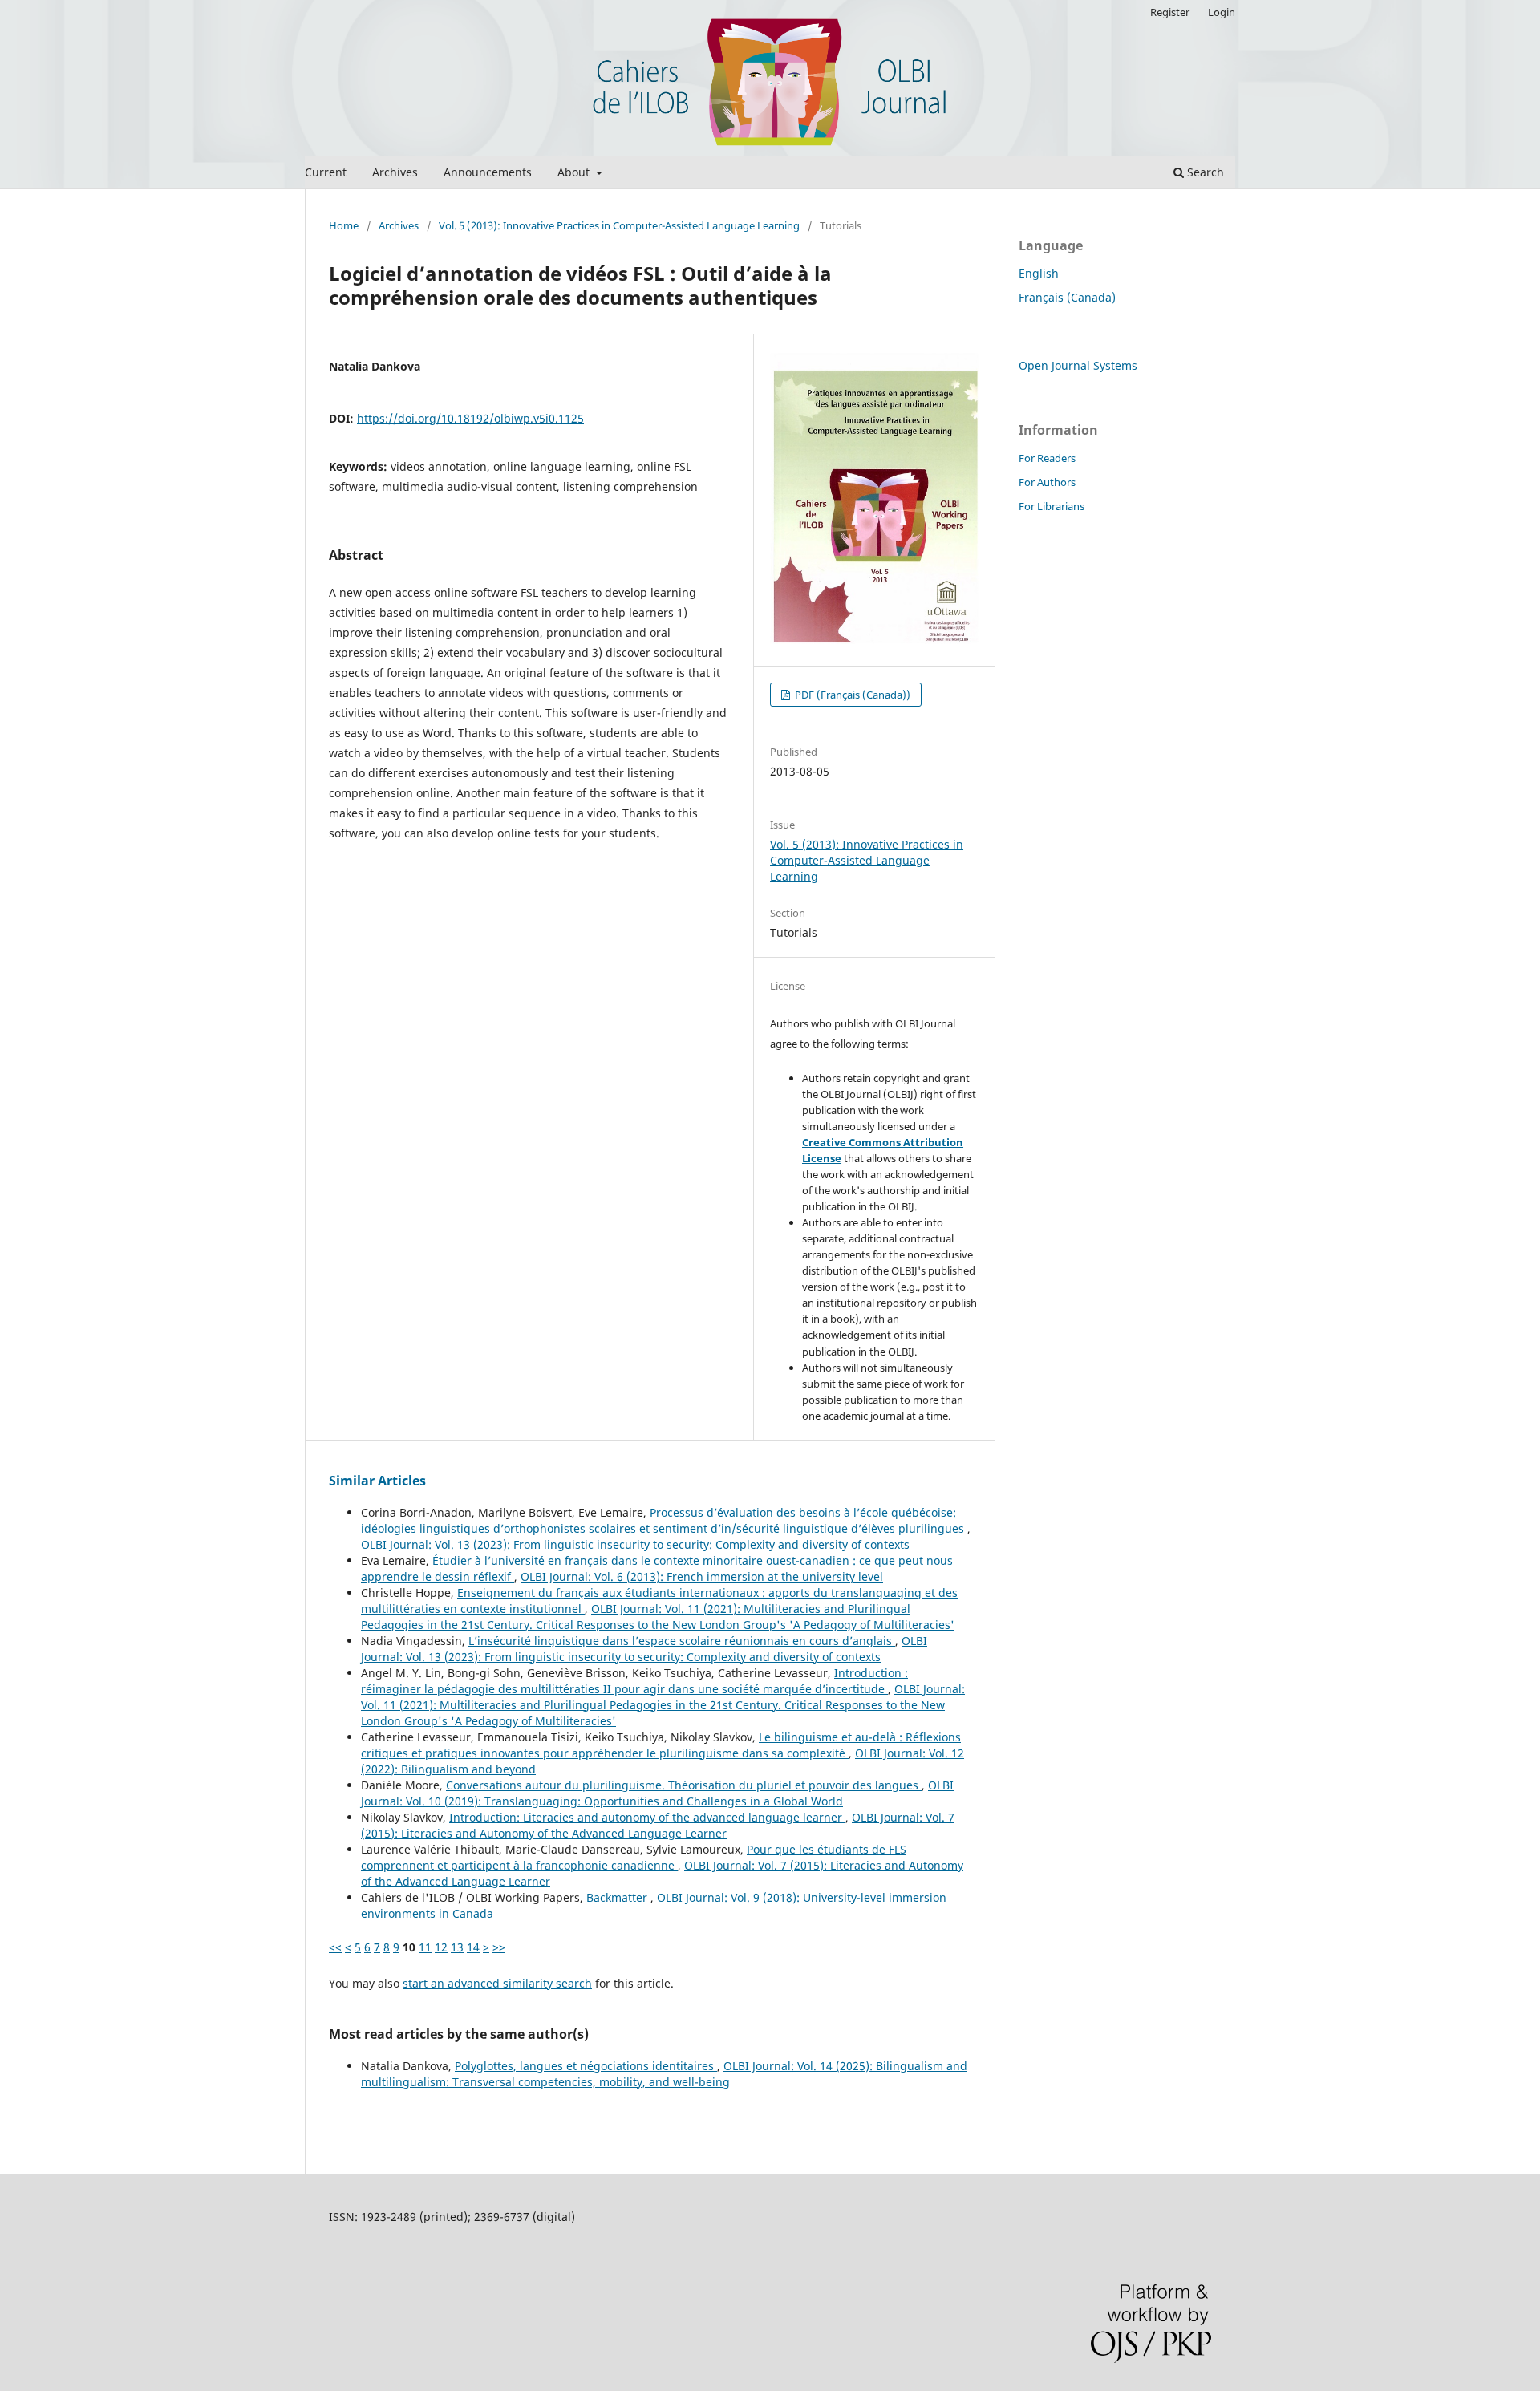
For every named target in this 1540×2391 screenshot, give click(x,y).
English (1039, 273)
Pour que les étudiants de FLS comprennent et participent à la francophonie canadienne (634, 1857)
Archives (395, 172)
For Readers (1047, 458)
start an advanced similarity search (497, 1983)
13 (457, 1947)
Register (1170, 12)
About (575, 172)
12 (441, 1947)
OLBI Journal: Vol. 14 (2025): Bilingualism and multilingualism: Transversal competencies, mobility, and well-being (664, 2074)
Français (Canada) (1067, 297)
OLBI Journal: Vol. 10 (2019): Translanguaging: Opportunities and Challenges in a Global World (657, 1793)
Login (1222, 12)
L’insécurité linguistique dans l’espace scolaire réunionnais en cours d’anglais (682, 1641)
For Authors (1047, 482)
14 (473, 1947)
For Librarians (1052, 506)
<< (335, 1947)
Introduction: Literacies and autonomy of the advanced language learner (647, 1817)
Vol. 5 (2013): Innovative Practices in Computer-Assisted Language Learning (619, 225)
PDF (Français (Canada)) (851, 695)
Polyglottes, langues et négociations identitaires (586, 2066)
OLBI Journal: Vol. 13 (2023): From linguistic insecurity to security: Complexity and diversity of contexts (635, 1544)
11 (425, 1947)
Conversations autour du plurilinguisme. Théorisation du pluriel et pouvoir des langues (684, 1785)
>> (499, 1947)
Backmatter (618, 1897)
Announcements (488, 172)
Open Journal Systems (1078, 365)
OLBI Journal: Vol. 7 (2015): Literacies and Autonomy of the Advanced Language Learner (658, 1825)
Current (326, 172)
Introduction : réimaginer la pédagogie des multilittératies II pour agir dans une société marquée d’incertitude (634, 1681)
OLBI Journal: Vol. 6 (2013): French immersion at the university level (702, 1576)
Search (1204, 172)
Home (344, 225)
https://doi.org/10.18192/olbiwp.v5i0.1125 (470, 418)
